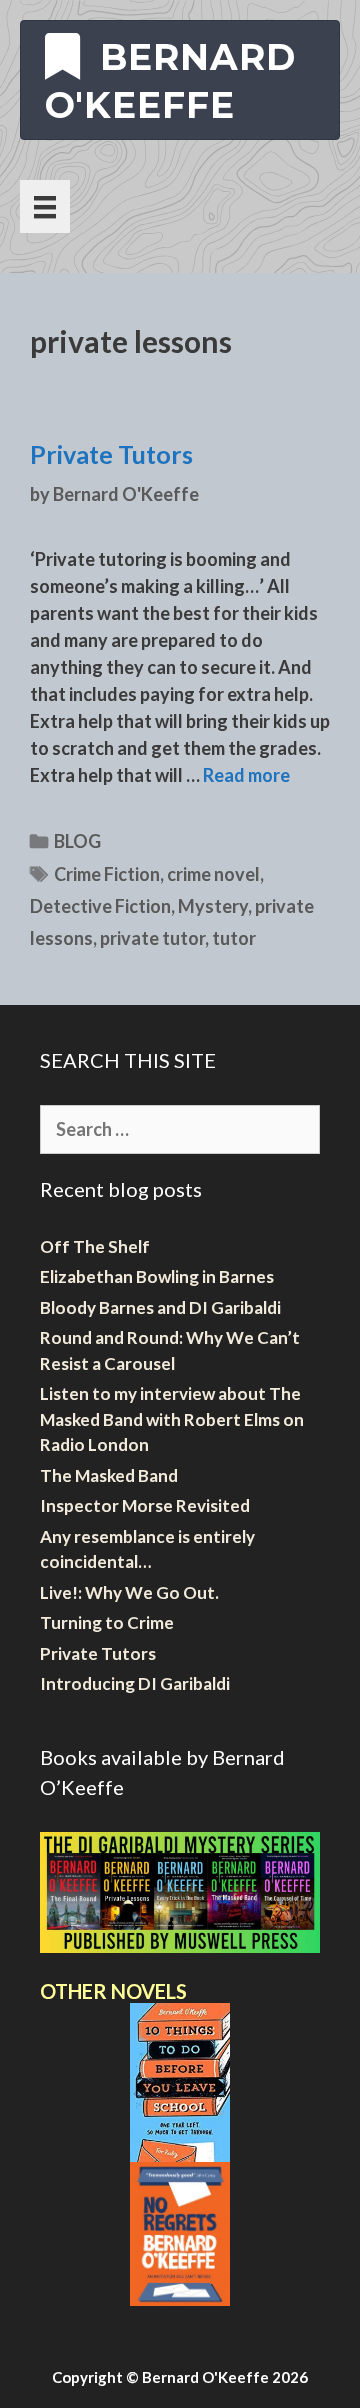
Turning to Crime (107, 1622)
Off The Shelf (95, 1246)
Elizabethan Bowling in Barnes (157, 1276)
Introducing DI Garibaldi (135, 1683)
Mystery (213, 906)
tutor (234, 938)
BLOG (77, 841)
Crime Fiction (107, 874)
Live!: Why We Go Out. (129, 1592)
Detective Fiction (100, 906)
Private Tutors (111, 454)
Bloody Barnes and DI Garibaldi (160, 1307)
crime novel (213, 874)
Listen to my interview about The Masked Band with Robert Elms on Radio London (172, 1419)
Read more (246, 775)
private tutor (152, 938)
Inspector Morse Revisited (145, 1505)
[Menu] (45, 206)
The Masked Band (109, 1475)
